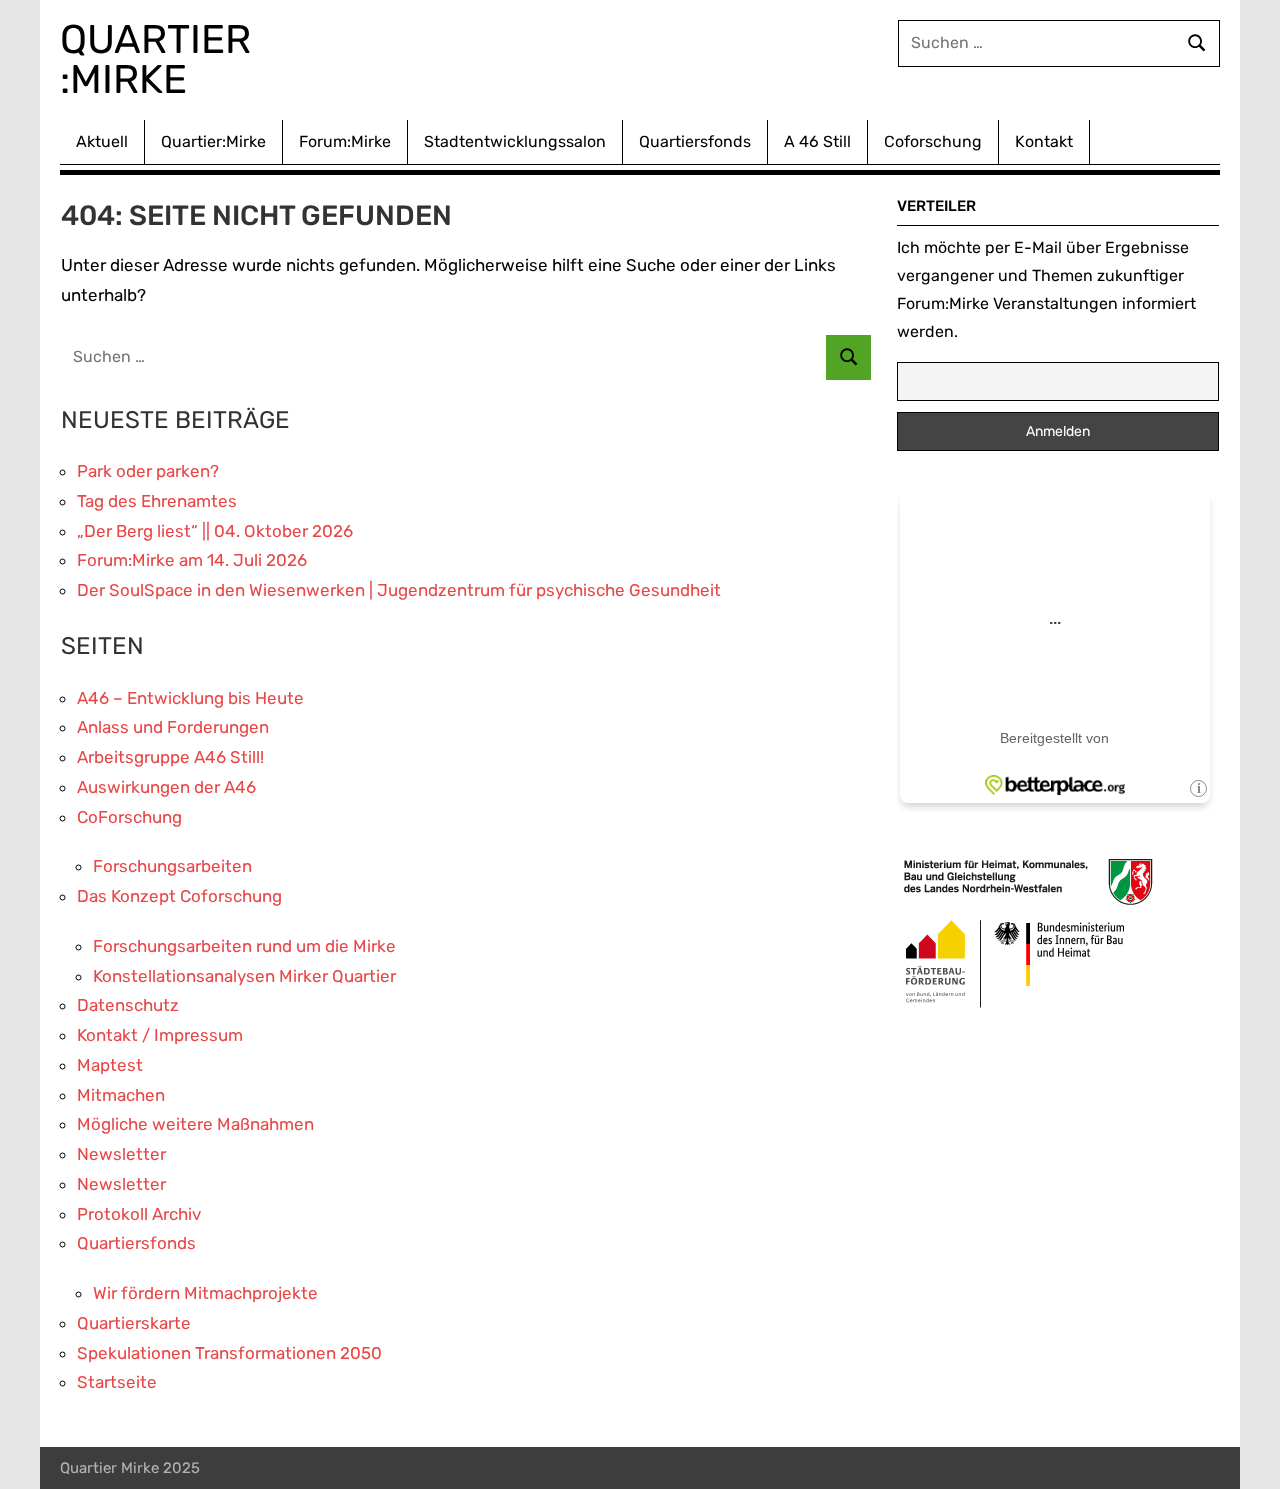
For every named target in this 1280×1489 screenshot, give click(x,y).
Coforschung (933, 141)
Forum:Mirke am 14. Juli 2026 (192, 560)
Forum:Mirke (345, 141)
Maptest (110, 1065)
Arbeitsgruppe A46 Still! (170, 757)
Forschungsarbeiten (172, 866)
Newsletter (121, 1154)
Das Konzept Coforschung (179, 896)
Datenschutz (128, 1005)
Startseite (117, 1382)
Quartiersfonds (695, 141)
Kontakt (1044, 141)
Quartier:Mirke (213, 141)
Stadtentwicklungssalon (515, 141)
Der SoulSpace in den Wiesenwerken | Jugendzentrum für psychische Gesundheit (399, 590)
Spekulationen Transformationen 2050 (229, 1353)
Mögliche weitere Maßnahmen (195, 1124)
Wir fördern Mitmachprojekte (205, 1293)
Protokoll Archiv (139, 1214)
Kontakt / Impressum (160, 1035)
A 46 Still (817, 141)
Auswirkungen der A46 (166, 787)
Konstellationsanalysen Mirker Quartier (244, 976)
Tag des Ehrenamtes (157, 501)
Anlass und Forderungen (173, 727)
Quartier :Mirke (160, 59)
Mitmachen (121, 1095)
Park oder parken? (148, 471)
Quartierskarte (134, 1323)
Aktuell (102, 141)
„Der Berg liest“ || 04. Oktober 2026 (215, 531)
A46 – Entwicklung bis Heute (190, 698)
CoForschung (129, 817)
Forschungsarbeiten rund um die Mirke (244, 946)
